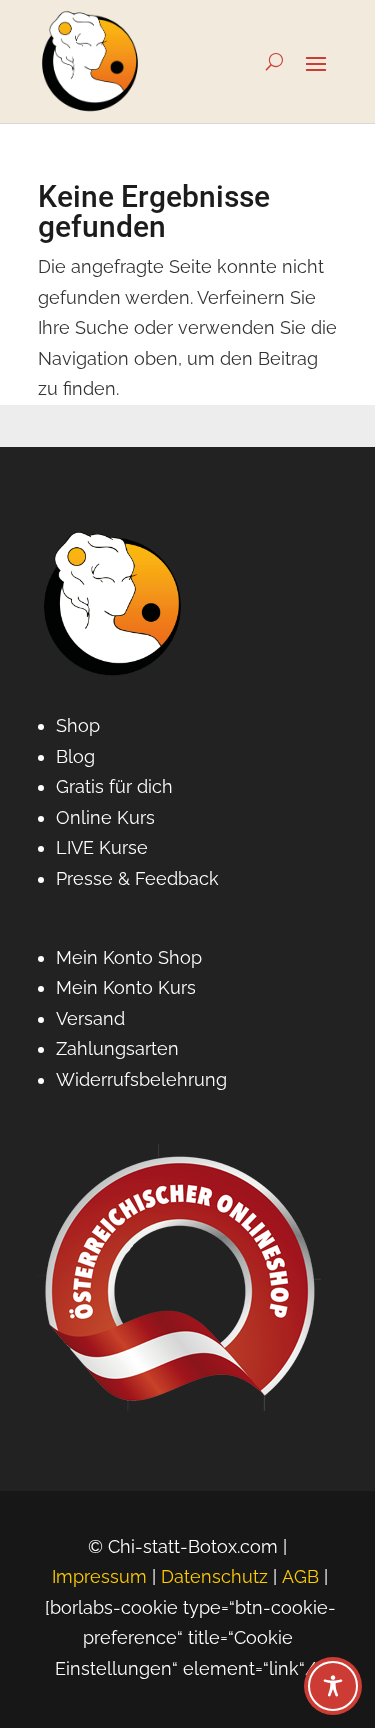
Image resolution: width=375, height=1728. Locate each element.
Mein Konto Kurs (126, 987)
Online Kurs (105, 817)
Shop (78, 725)
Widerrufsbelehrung (141, 1079)
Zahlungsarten (117, 1048)
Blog (75, 756)
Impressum (99, 1576)
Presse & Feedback (137, 878)
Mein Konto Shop (129, 957)
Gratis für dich (114, 786)
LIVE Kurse (102, 847)
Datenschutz (214, 1576)
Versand (90, 1018)
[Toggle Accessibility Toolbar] (333, 1686)
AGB (300, 1576)
